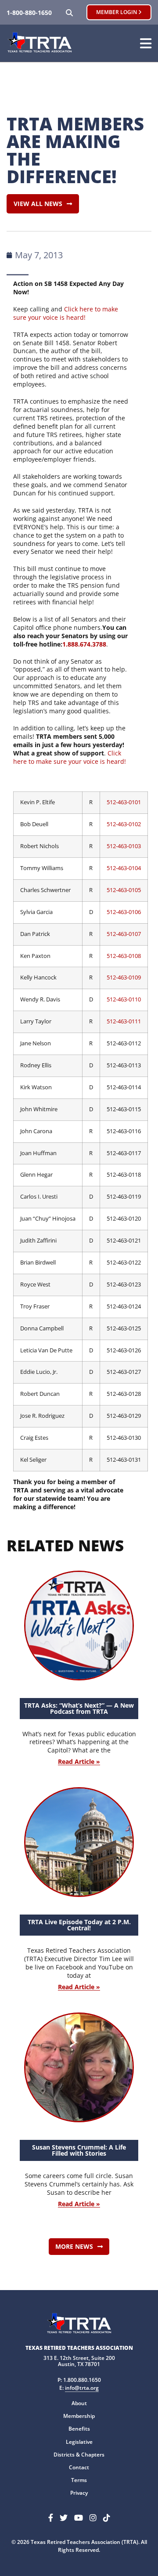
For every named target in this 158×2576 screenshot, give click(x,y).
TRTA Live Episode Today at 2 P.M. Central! (79, 1925)
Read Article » (79, 1762)
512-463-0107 (124, 934)
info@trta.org (82, 2388)
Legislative (79, 2442)
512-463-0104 (124, 868)
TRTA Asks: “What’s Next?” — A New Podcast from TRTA (79, 1708)
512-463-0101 (124, 802)
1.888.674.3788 (84, 644)
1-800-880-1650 (29, 13)
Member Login (117, 12)
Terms (79, 2480)
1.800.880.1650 (82, 2380)
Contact (79, 2467)
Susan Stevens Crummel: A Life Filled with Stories (79, 2150)
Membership (79, 2416)
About (79, 2403)
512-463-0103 (124, 846)
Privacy (79, 2493)
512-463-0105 (124, 890)
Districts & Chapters (79, 2455)
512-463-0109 (124, 977)
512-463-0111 (124, 1021)
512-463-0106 (124, 912)
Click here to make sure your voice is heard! (66, 313)
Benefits (79, 2429)
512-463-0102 (124, 824)
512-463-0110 (124, 999)
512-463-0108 (124, 956)
